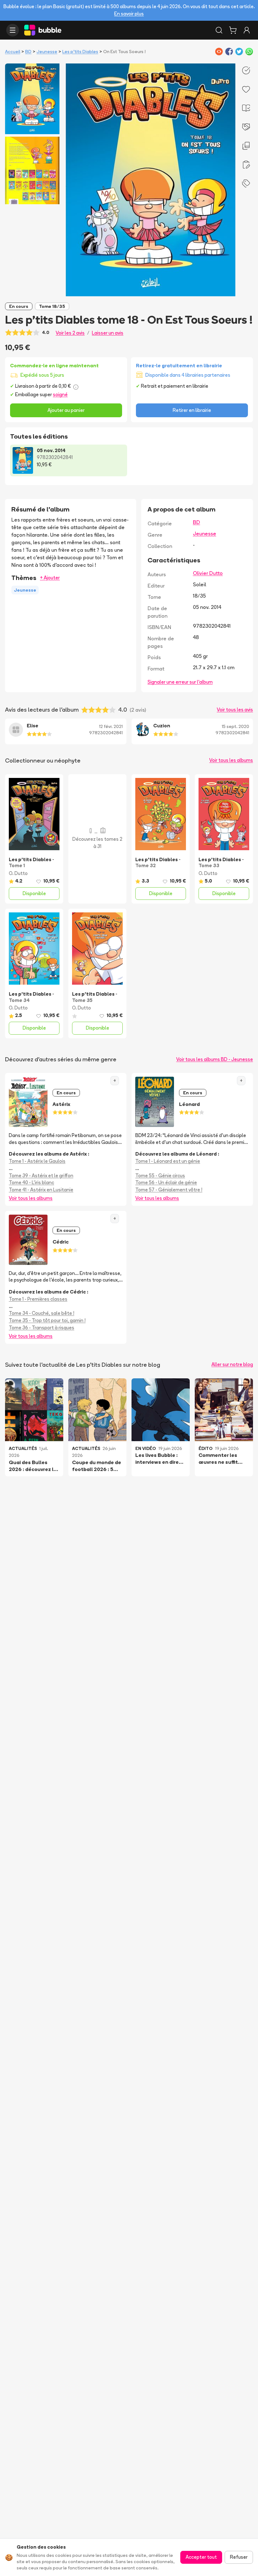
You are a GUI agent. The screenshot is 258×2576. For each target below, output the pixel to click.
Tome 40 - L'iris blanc (31, 1182)
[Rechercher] (219, 30)
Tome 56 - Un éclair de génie (166, 1182)
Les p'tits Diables (80, 52)
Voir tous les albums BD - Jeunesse (215, 1059)
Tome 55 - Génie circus (160, 1176)
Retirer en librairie (192, 410)
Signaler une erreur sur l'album (180, 682)
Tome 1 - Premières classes (38, 1299)
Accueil (13, 52)
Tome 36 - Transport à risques (42, 1328)
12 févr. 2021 (111, 726)
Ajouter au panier (66, 410)
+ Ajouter (50, 578)
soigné (60, 394)
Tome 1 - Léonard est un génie (168, 1161)
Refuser (239, 2557)
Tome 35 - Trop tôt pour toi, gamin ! (47, 1320)
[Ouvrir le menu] (13, 30)
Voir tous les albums (231, 760)
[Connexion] (247, 30)
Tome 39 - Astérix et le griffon (41, 1176)
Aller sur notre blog (232, 1364)
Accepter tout (201, 2557)
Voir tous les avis (235, 710)
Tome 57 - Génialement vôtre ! (169, 1190)
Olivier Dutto (208, 573)
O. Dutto (18, 873)
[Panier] (233, 30)
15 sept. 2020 (236, 726)
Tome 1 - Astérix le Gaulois (37, 1161)
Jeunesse (47, 52)
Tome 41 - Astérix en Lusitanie (41, 1190)
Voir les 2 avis (70, 333)
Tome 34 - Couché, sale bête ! (42, 1313)
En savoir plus (129, 14)
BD (28, 52)
